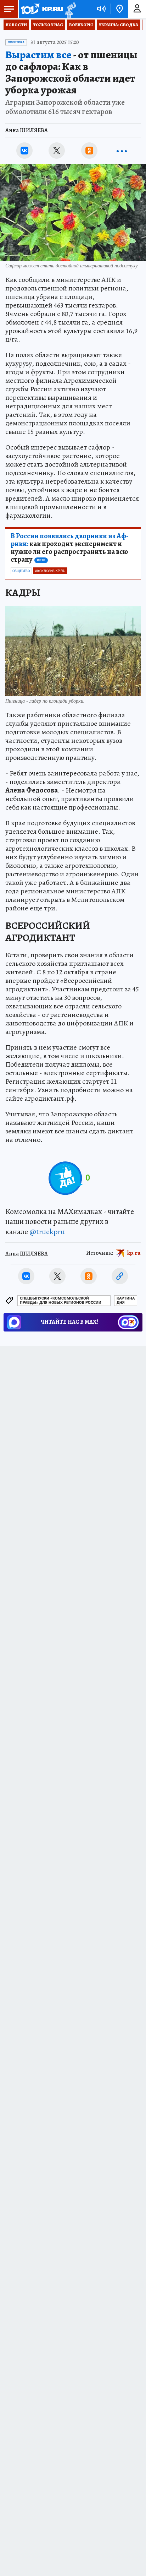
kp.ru (134, 1253)
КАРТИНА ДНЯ (126, 1300)
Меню (9, 9)
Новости (16, 25)
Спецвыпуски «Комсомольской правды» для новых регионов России (61, 1300)
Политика (16, 42)
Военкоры (81, 25)
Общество (21, 571)
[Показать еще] (122, 151)
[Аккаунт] (137, 9)
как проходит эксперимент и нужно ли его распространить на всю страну (70, 548)
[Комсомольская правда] (42, 9)
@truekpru (47, 1232)
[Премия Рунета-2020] (70, 9)
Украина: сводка (119, 25)
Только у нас (48, 25)
